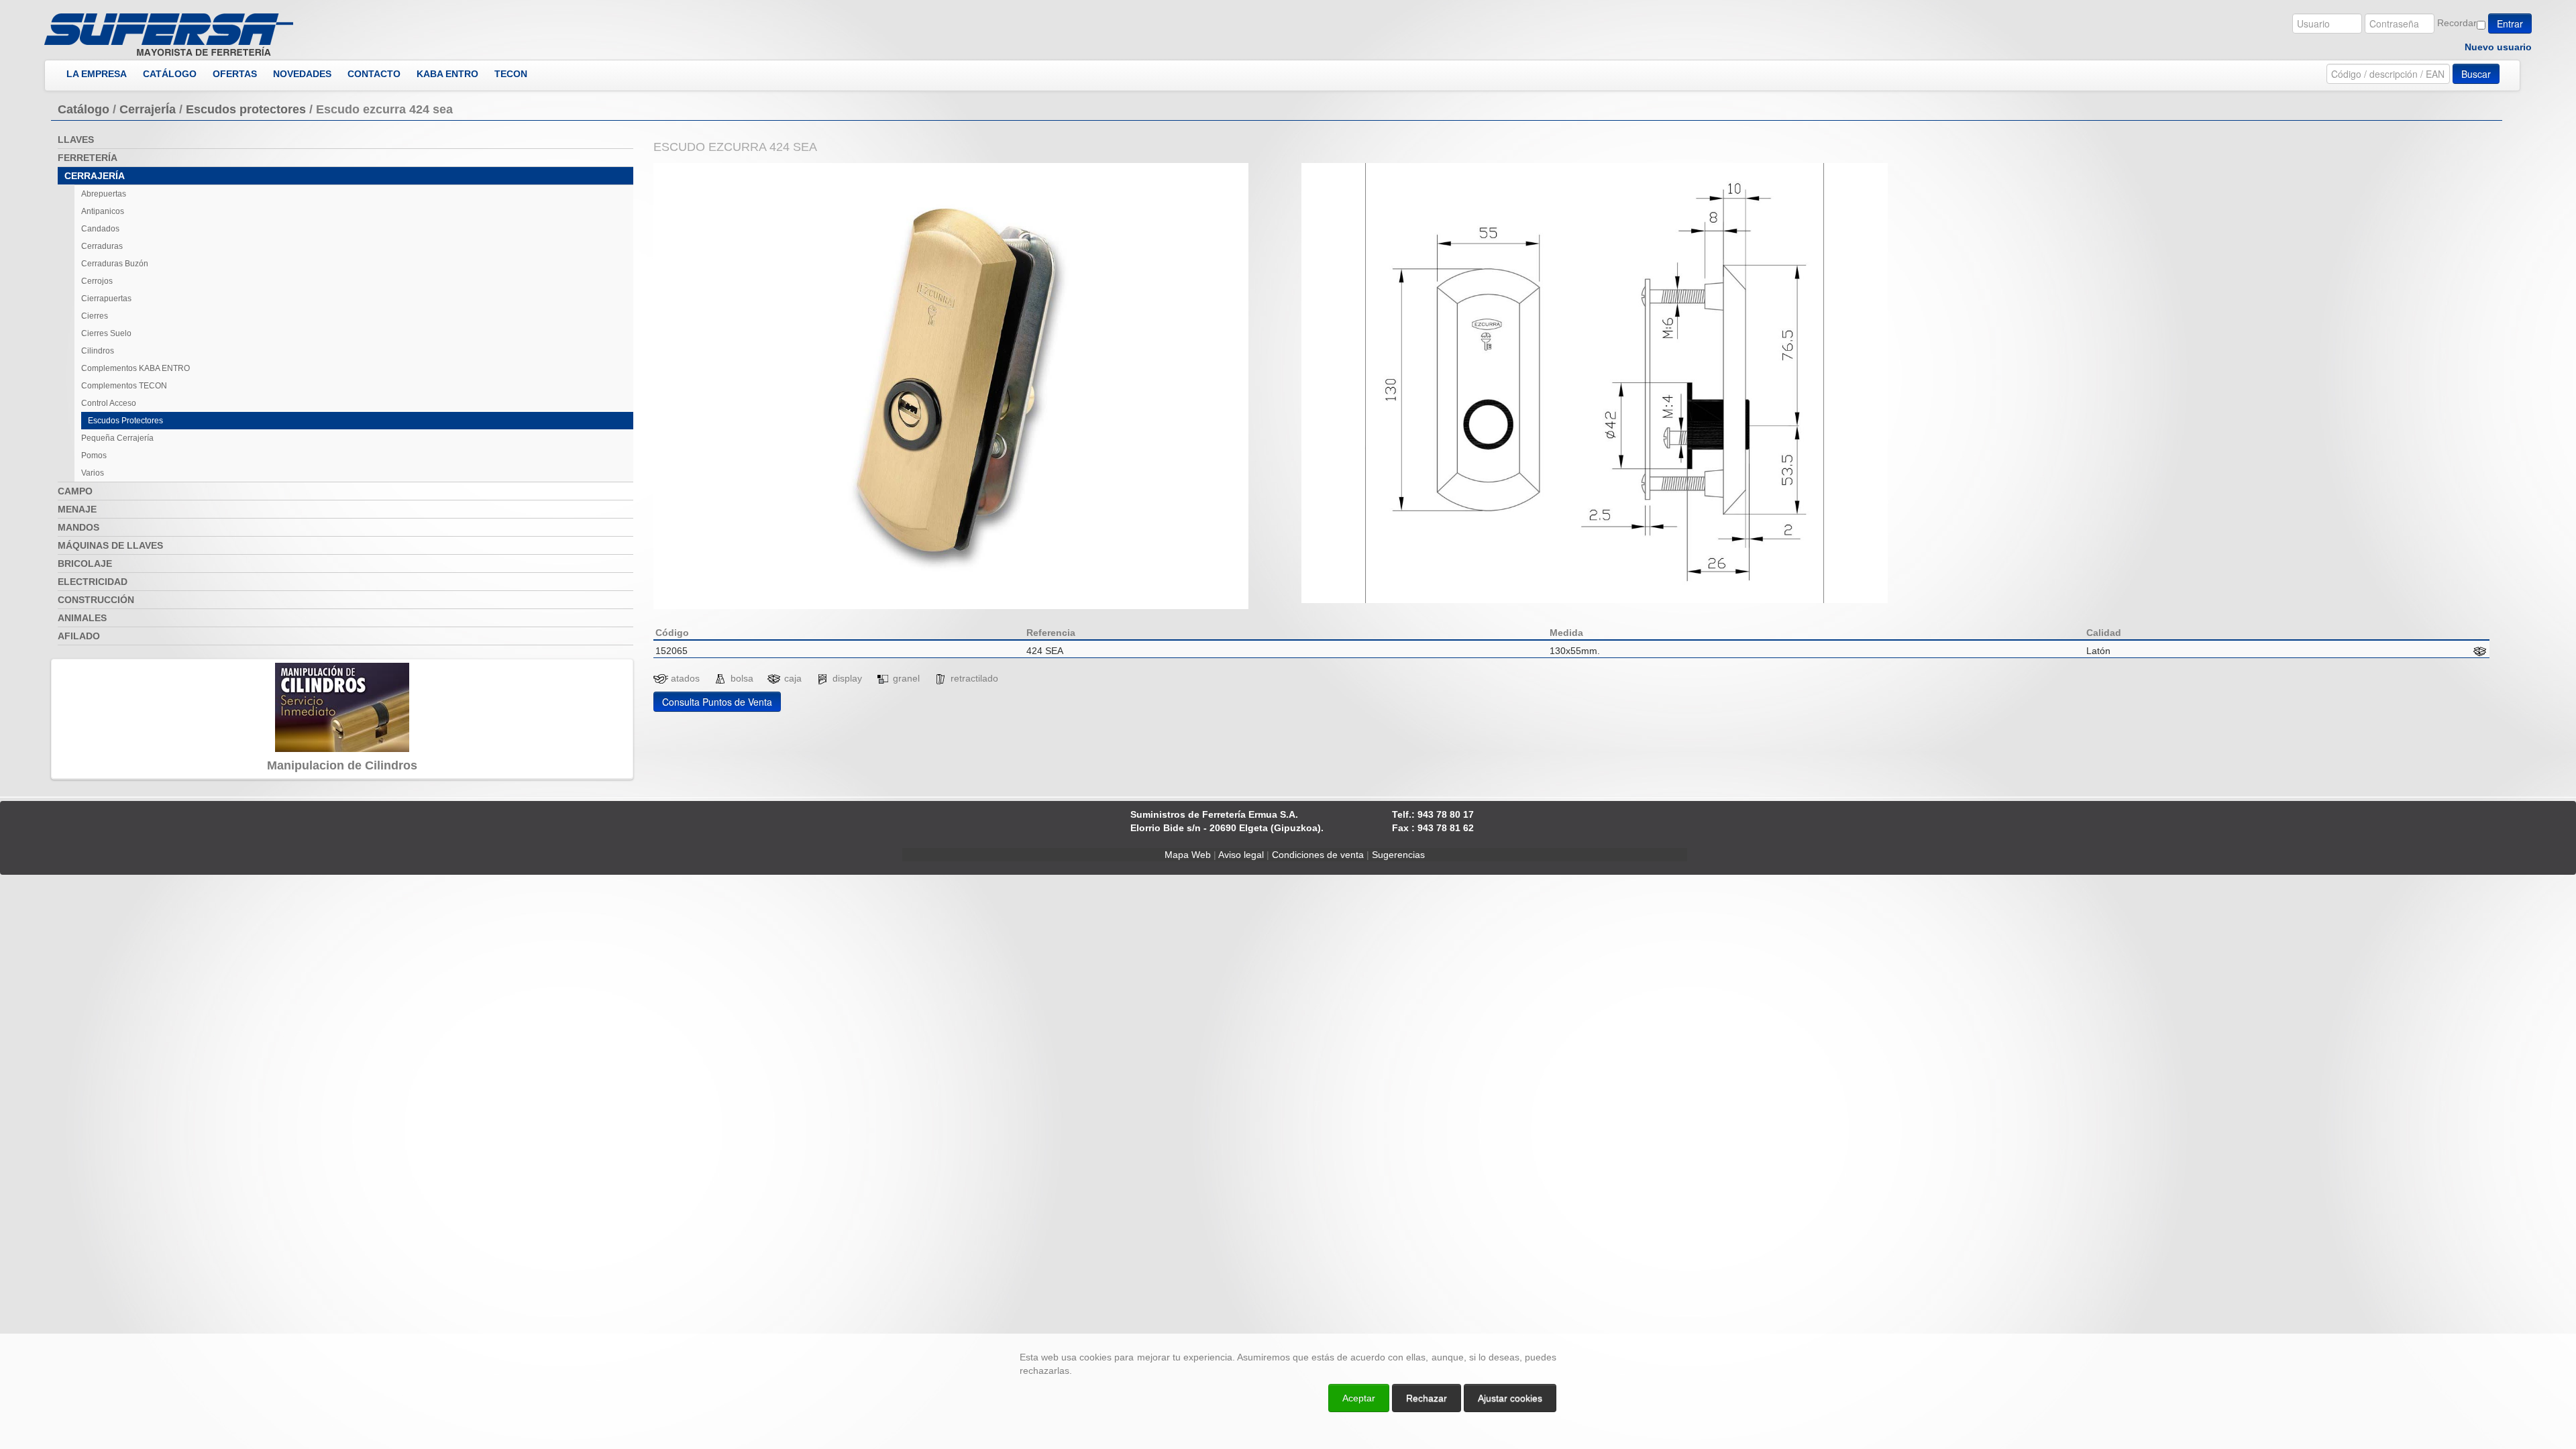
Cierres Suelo (106, 333)
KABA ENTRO (447, 74)
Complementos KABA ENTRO (136, 368)
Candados (100, 229)
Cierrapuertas (106, 299)
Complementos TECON (124, 386)
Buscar (2476, 74)
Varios (93, 473)
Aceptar (1359, 1398)
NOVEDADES (302, 74)
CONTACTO (374, 74)
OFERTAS (235, 74)
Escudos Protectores (125, 421)
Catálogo (84, 109)
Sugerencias (1398, 855)
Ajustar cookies (2416, 1322)
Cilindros (98, 351)
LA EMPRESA (97, 74)
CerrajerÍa (148, 109)
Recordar (2457, 23)
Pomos (94, 455)
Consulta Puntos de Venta (717, 702)
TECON (511, 74)
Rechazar (1427, 1398)
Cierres (95, 316)
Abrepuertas (104, 194)
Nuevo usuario (2498, 47)
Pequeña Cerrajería (117, 438)
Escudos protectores (246, 109)
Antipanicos (103, 211)
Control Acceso (109, 403)
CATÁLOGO (170, 74)
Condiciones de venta (1318, 855)
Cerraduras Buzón (115, 264)
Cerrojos (97, 281)
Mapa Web (1188, 855)
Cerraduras (102, 246)
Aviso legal (1241, 855)
